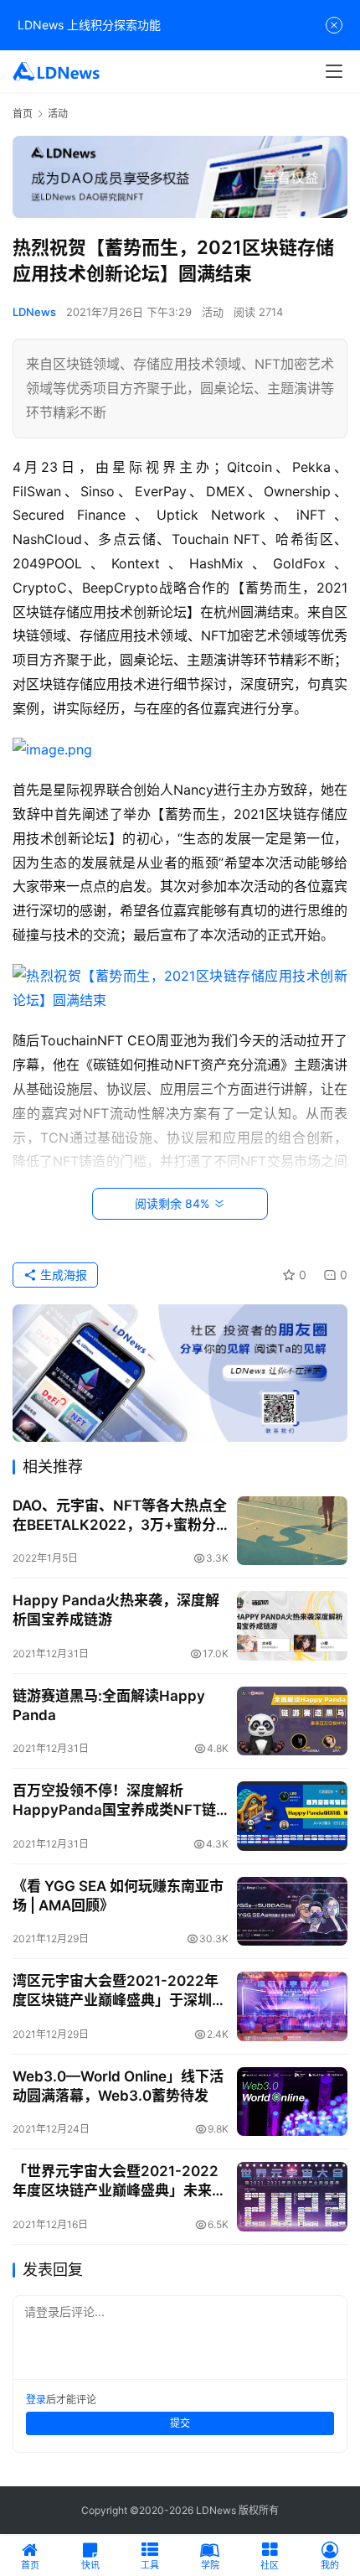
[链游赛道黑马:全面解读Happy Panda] (292, 1721)
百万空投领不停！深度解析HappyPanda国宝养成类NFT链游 (114, 1801)
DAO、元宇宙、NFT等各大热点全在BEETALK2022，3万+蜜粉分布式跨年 (120, 1516)
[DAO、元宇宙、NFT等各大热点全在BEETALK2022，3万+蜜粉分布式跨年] (292, 1531)
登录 (36, 2400)
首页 (23, 114)
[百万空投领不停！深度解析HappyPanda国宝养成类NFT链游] (292, 1816)
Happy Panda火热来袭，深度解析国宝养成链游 (116, 1610)
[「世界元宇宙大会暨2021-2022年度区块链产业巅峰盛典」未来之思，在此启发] (292, 2197)
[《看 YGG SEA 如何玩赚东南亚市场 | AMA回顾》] (292, 1912)
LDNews (34, 312)
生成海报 (62, 1275)
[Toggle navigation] (334, 71)
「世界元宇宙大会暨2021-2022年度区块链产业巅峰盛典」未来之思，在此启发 (119, 2182)
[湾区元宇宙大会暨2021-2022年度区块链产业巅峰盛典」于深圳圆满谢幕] (292, 2006)
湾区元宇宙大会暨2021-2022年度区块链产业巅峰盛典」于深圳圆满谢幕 (119, 1991)
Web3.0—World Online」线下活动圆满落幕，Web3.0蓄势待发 (118, 2086)
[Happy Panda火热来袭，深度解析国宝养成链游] (292, 1626)
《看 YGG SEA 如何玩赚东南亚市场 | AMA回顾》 (118, 1896)
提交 (180, 2423)
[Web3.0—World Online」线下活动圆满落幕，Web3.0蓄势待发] (292, 2102)
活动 (213, 312)
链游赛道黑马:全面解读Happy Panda (109, 1705)
